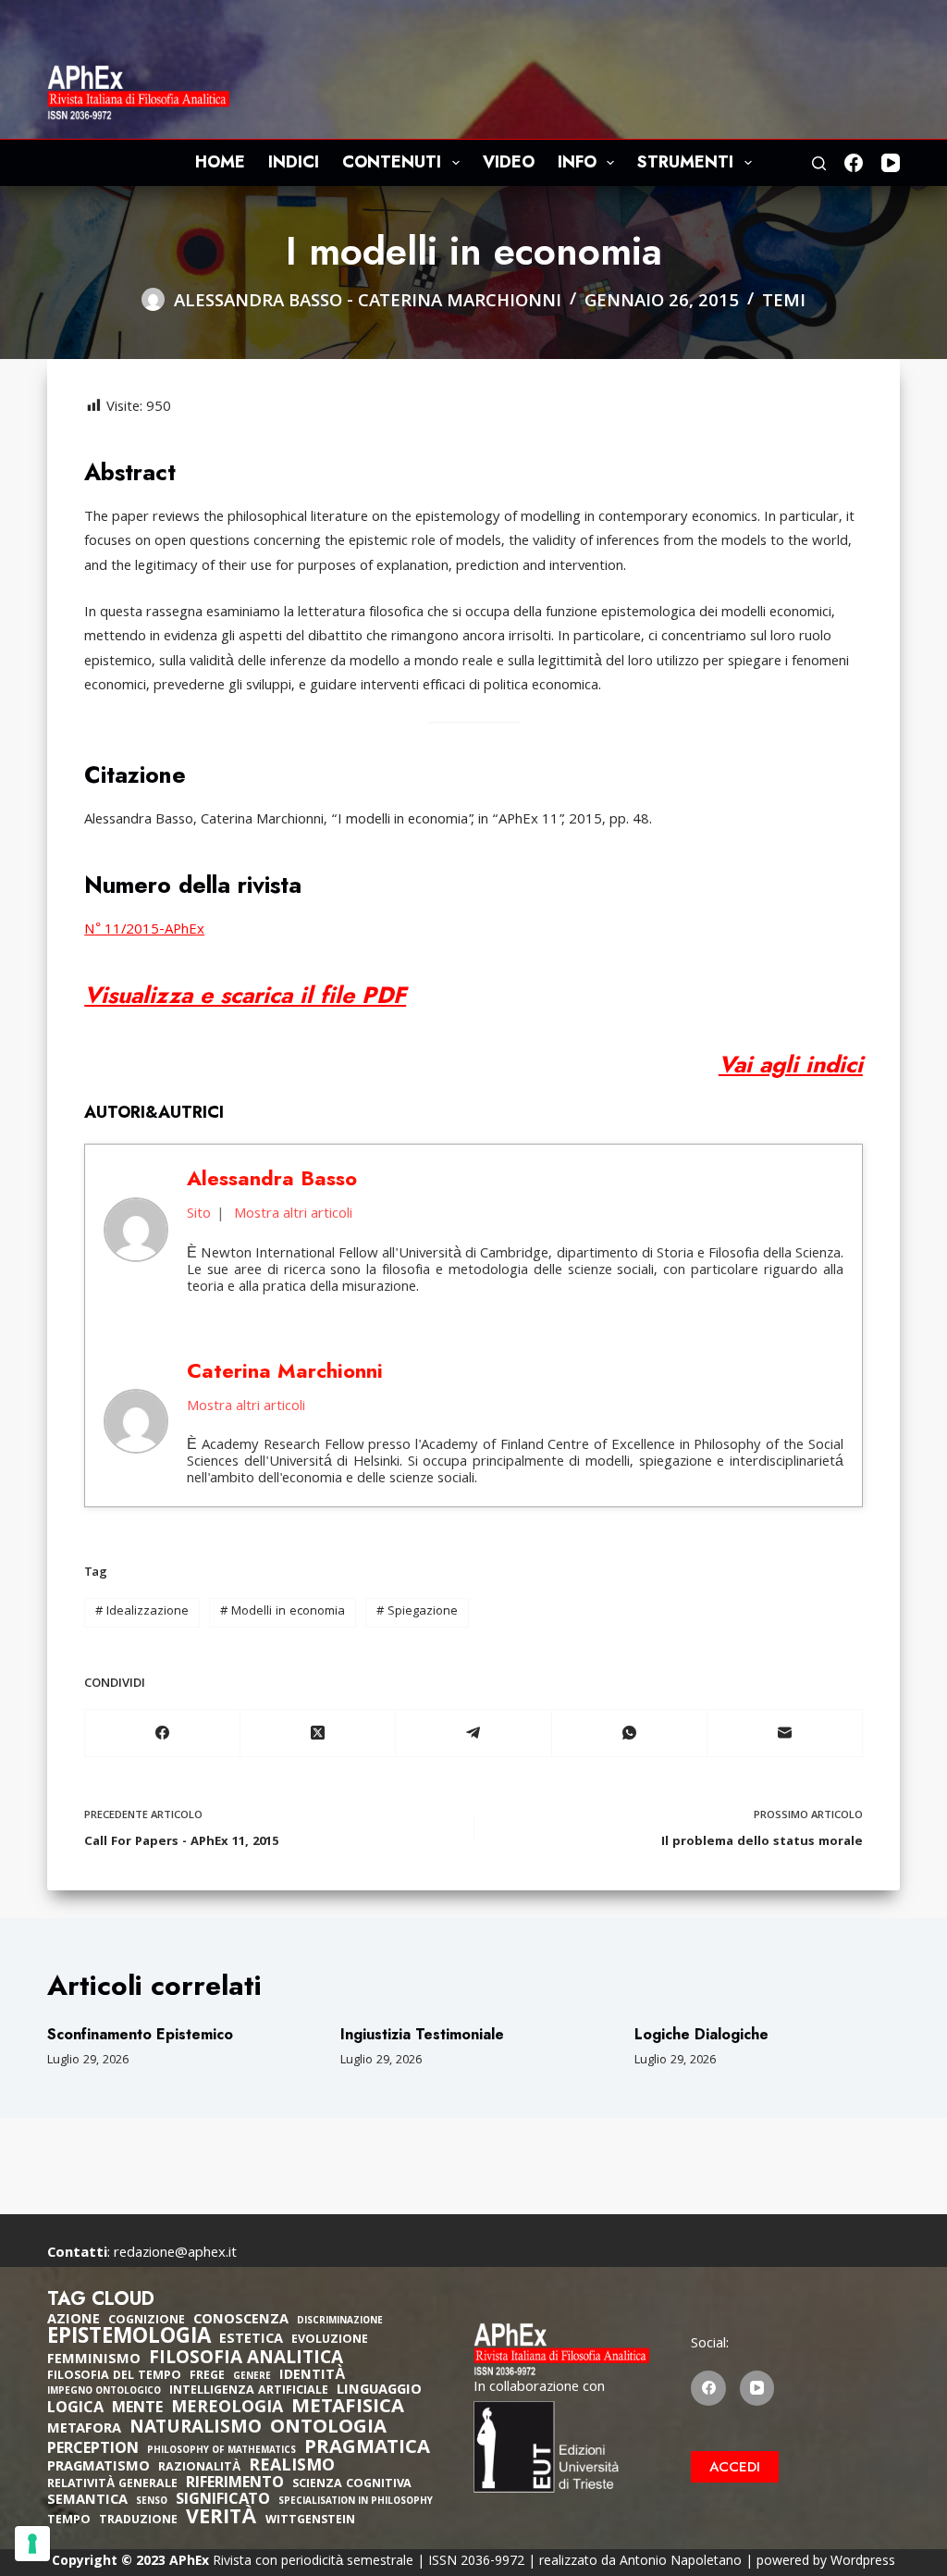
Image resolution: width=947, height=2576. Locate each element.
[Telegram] (473, 1734)
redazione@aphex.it (175, 2254)
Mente (137, 2409)
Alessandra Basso (258, 303)
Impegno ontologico (104, 2392)
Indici (294, 162)
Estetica (251, 2340)
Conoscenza (241, 2321)
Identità (313, 2376)
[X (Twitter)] (318, 1734)
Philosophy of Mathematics (221, 2452)
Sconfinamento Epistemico (140, 2034)
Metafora (84, 2430)
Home (220, 162)
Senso (152, 2502)
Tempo (69, 2521)
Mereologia (227, 2409)
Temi (784, 303)
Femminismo (94, 2360)
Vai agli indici (791, 1064)
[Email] (785, 1734)
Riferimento (235, 2484)
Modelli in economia (283, 1612)
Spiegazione (417, 1612)
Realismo (292, 2467)
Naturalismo (196, 2429)
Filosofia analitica (246, 2359)
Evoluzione (330, 2341)
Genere (252, 2378)
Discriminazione (340, 2322)
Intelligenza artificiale (249, 2391)
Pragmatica (367, 2449)
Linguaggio (379, 2391)
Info (577, 162)
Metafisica (348, 2409)
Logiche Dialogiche (701, 2034)
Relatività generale (112, 2485)
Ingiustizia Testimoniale (422, 2034)
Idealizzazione (142, 1612)
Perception (93, 2450)
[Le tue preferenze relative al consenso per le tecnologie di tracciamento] (32, 2544)
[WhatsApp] (630, 1734)
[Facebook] (854, 163)
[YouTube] (891, 163)
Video (509, 162)
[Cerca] (819, 163)
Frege (207, 2377)
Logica (75, 2409)
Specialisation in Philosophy (356, 2502)
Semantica (87, 2501)
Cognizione (147, 2321)
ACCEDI (735, 2467)
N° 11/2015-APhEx (144, 931)
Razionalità (199, 2468)
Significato (223, 2501)
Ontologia (328, 2429)
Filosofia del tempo (114, 2377)
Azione (74, 2321)
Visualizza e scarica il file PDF (245, 995)
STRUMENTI (685, 162)
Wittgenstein (310, 2521)
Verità (221, 2520)
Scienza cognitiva (352, 2485)
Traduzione (138, 2521)
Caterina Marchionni (460, 303)
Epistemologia (129, 2339)
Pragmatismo (98, 2468)
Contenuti (392, 162)
